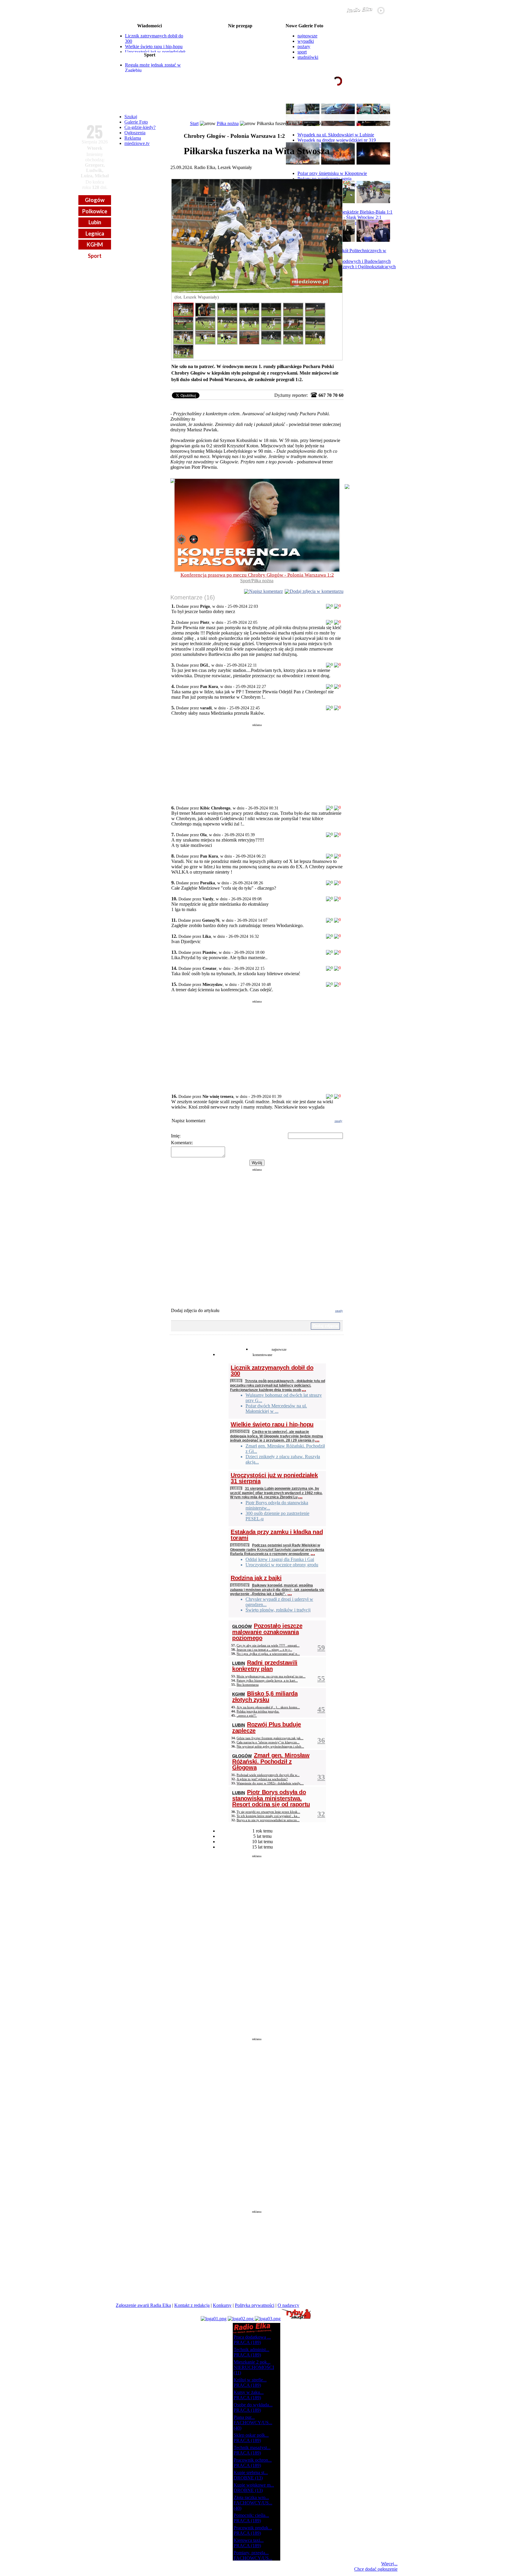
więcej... (383, 104)
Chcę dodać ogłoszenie (376, 2569)
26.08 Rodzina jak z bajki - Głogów (240, 31)
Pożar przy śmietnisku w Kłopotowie (332, 173)
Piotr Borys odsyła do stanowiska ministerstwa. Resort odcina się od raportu (271, 1798)
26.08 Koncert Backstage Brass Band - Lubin (240, 36)
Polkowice (95, 211)
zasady (338, 1121)
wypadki (306, 41)
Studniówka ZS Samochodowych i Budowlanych (344, 261)
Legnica (95, 233)
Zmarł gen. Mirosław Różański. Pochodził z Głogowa (271, 1761)
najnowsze (307, 36)
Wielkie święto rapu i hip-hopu (154, 46)
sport (302, 52)
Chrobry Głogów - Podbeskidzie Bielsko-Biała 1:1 (345, 212)
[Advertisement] (257, 762)
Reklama (133, 138)
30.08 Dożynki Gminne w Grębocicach (240, 59)
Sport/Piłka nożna (257, 581)
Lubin (95, 222)
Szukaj (131, 117)
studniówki (308, 57)
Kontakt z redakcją (192, 2305)
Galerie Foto (136, 122)
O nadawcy (288, 2305)
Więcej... (389, 2564)
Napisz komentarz (266, 591)
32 (321, 1814)
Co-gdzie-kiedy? (140, 127)
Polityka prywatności (255, 2305)
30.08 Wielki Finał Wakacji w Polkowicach (240, 55)
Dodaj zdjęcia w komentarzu (317, 591)
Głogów (95, 200)
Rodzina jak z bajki (256, 1578)
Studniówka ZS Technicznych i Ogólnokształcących (347, 267)
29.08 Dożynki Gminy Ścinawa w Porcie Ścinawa (240, 50)
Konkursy (222, 2305)
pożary (304, 46)
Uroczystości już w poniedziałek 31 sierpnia (274, 1478)
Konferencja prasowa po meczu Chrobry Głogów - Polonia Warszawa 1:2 (257, 575)
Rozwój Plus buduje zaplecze (267, 1727)
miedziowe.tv (137, 143)
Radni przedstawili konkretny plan (265, 1666)
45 (321, 1709)
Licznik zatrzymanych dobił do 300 (272, 1371)
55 (321, 1678)
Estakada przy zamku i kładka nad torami (277, 1535)
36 (321, 1740)
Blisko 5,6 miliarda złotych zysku (265, 1697)
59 (321, 1648)
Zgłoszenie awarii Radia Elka (143, 2305)
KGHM (95, 244)
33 (321, 1777)
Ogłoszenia (135, 133)
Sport (95, 256)
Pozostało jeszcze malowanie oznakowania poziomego (267, 1632)
